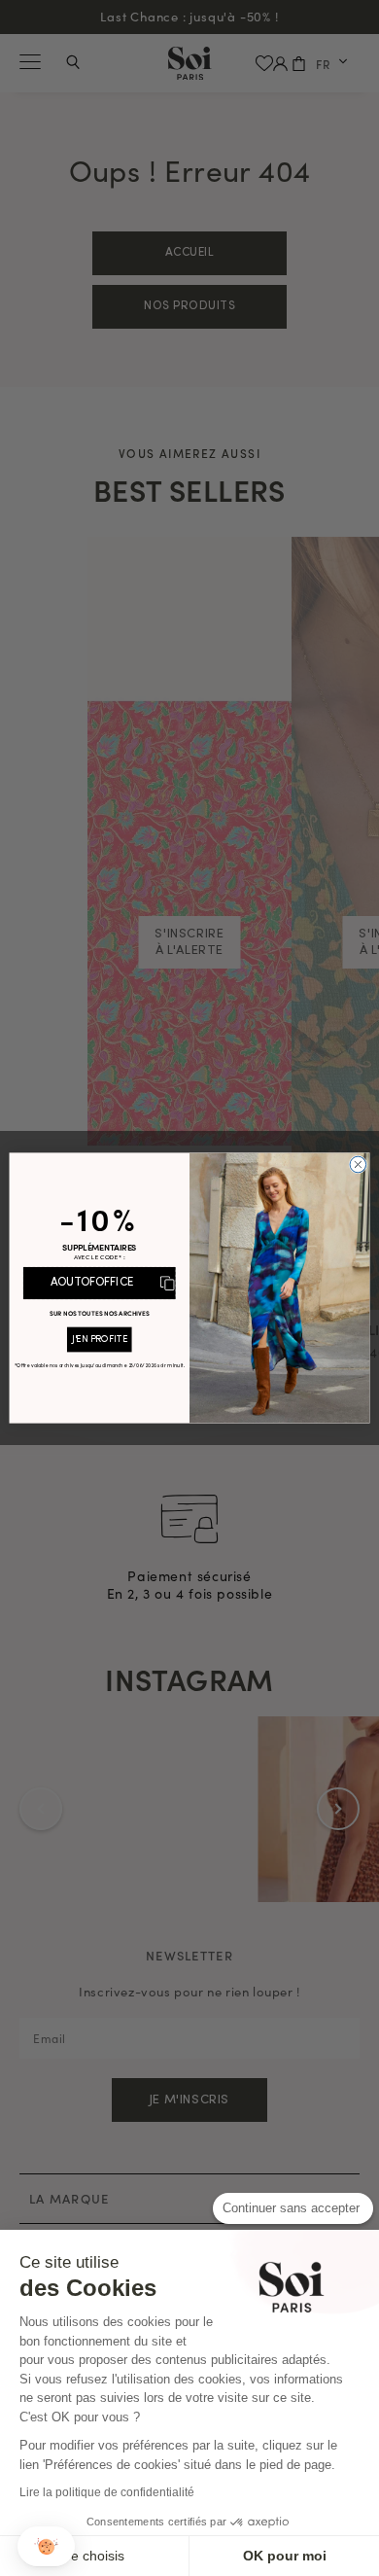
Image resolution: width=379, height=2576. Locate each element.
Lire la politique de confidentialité (107, 2492)
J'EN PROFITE (100, 1340)
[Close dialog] (358, 1164)
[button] (46, 2546)
